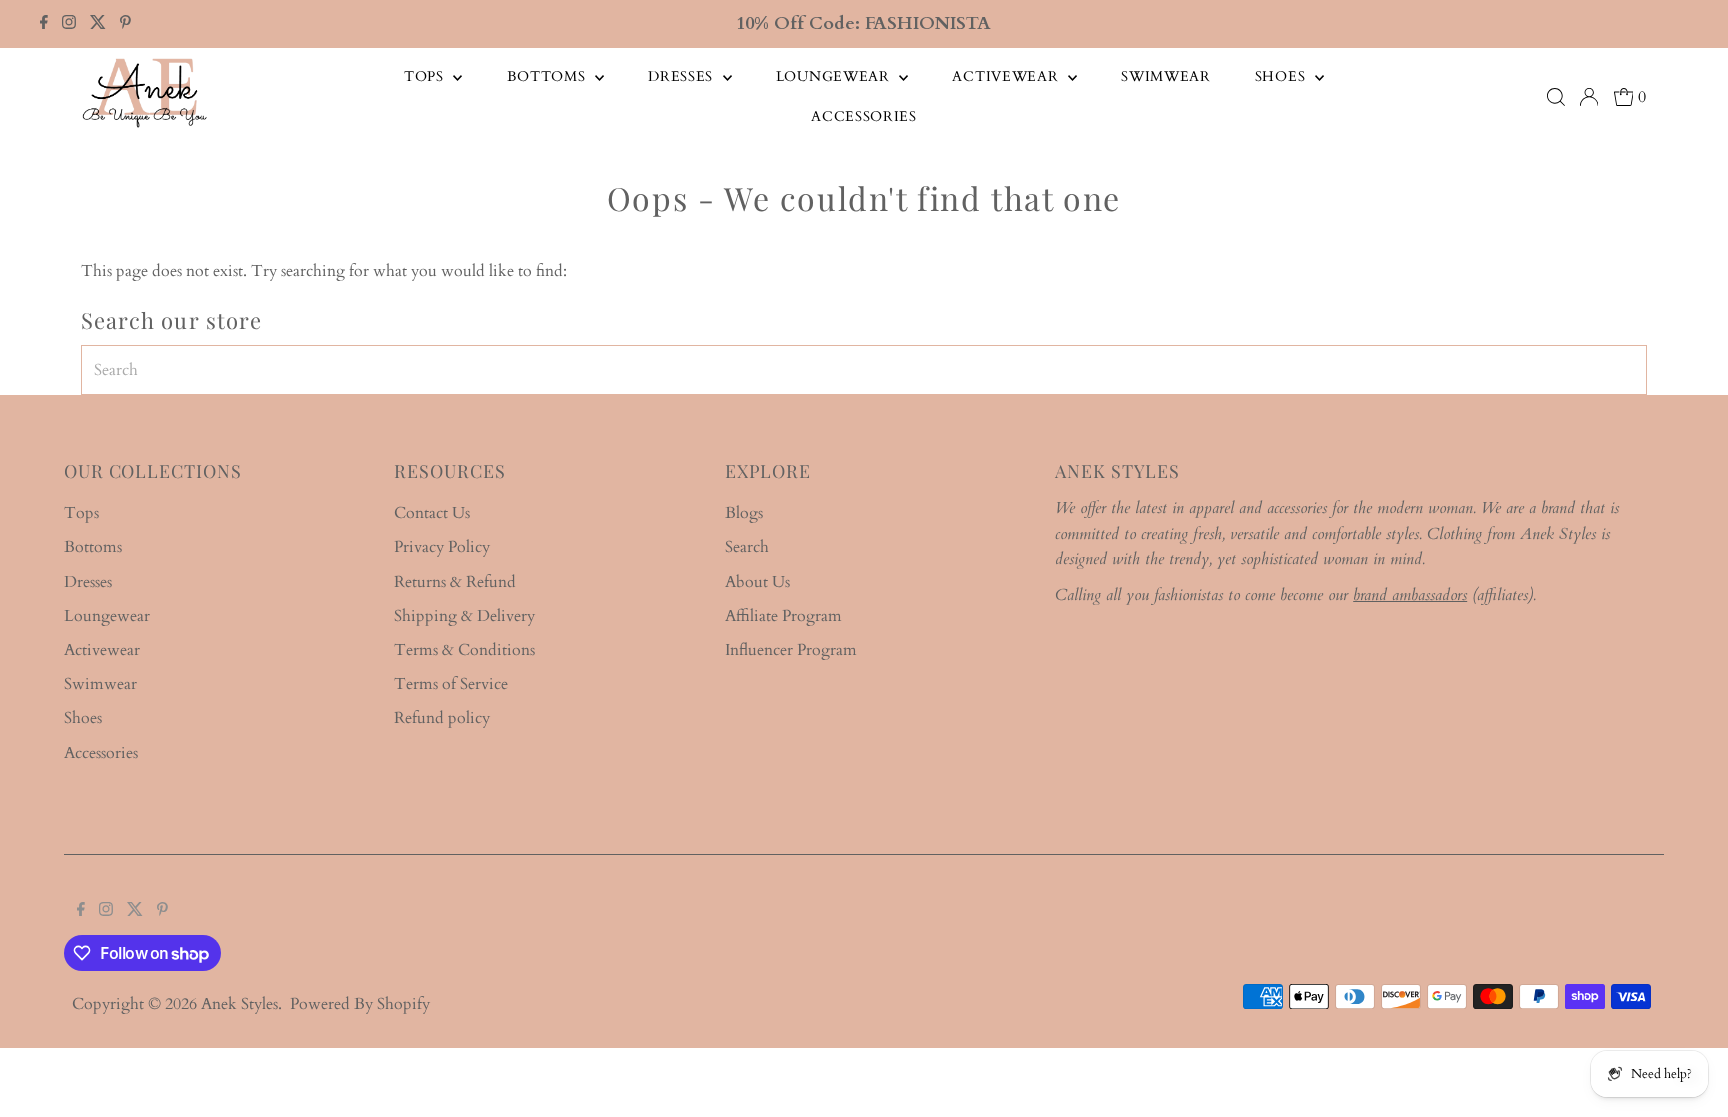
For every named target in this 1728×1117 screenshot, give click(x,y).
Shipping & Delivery (464, 616)
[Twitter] (98, 24)
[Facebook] (44, 24)
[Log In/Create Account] (1589, 97)
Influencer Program (791, 650)
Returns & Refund (455, 582)
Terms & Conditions (464, 650)
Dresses (683, 76)
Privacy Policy (442, 547)
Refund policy (442, 718)
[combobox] (864, 370)
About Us (757, 582)
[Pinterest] (125, 24)
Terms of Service (451, 684)
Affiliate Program (783, 616)
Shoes (1282, 76)
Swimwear (1166, 76)
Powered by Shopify (360, 1004)
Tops (426, 76)
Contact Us (432, 513)
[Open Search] (1556, 97)
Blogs (744, 513)
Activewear (1007, 76)
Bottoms (549, 76)
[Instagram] (69, 24)
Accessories (864, 116)
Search (747, 547)
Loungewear (835, 76)
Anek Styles (239, 1004)
